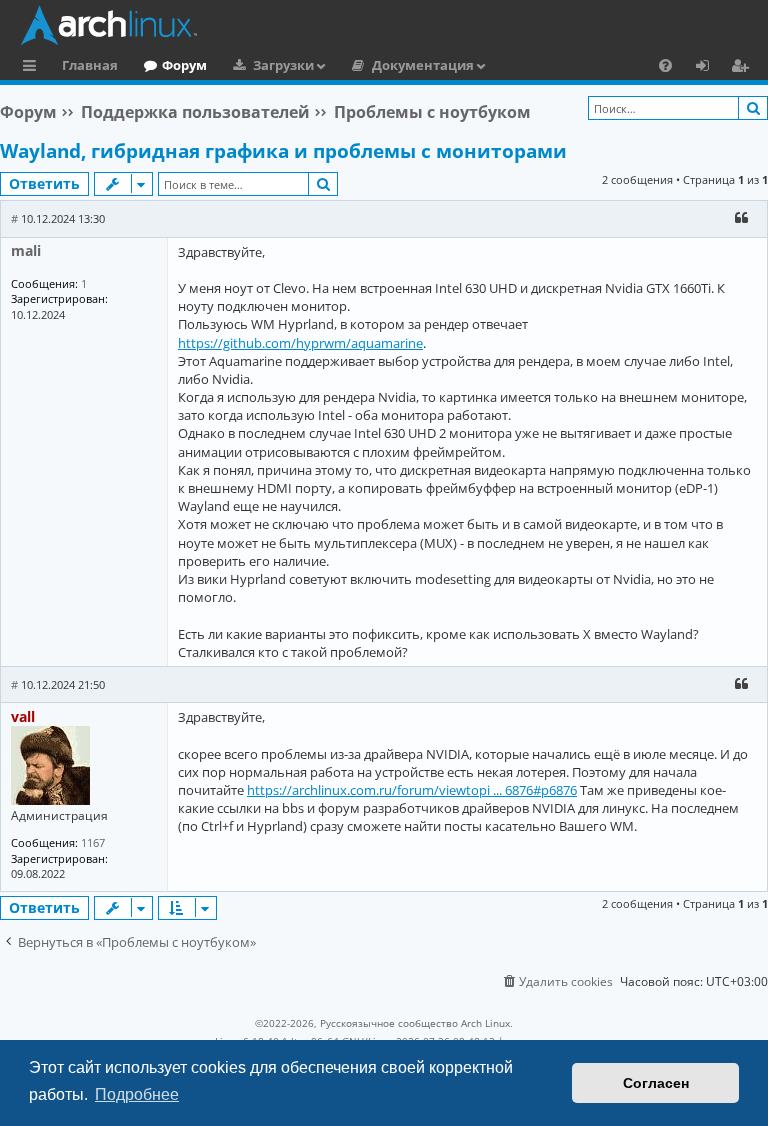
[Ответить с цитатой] (741, 218)
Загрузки (283, 65)
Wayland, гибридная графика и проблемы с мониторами (283, 151)
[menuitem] (665, 65)
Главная (90, 65)
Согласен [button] (656, 1083)
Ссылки (33, 68)
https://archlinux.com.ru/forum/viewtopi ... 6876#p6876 (412, 790)
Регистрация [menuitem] (744, 68)
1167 (93, 842)
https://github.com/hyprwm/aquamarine (300, 343)
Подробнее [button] (137, 1094)
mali (26, 250)
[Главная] (389, 25)
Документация (423, 65)
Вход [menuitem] (709, 68)
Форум (184, 65)
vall (23, 716)
